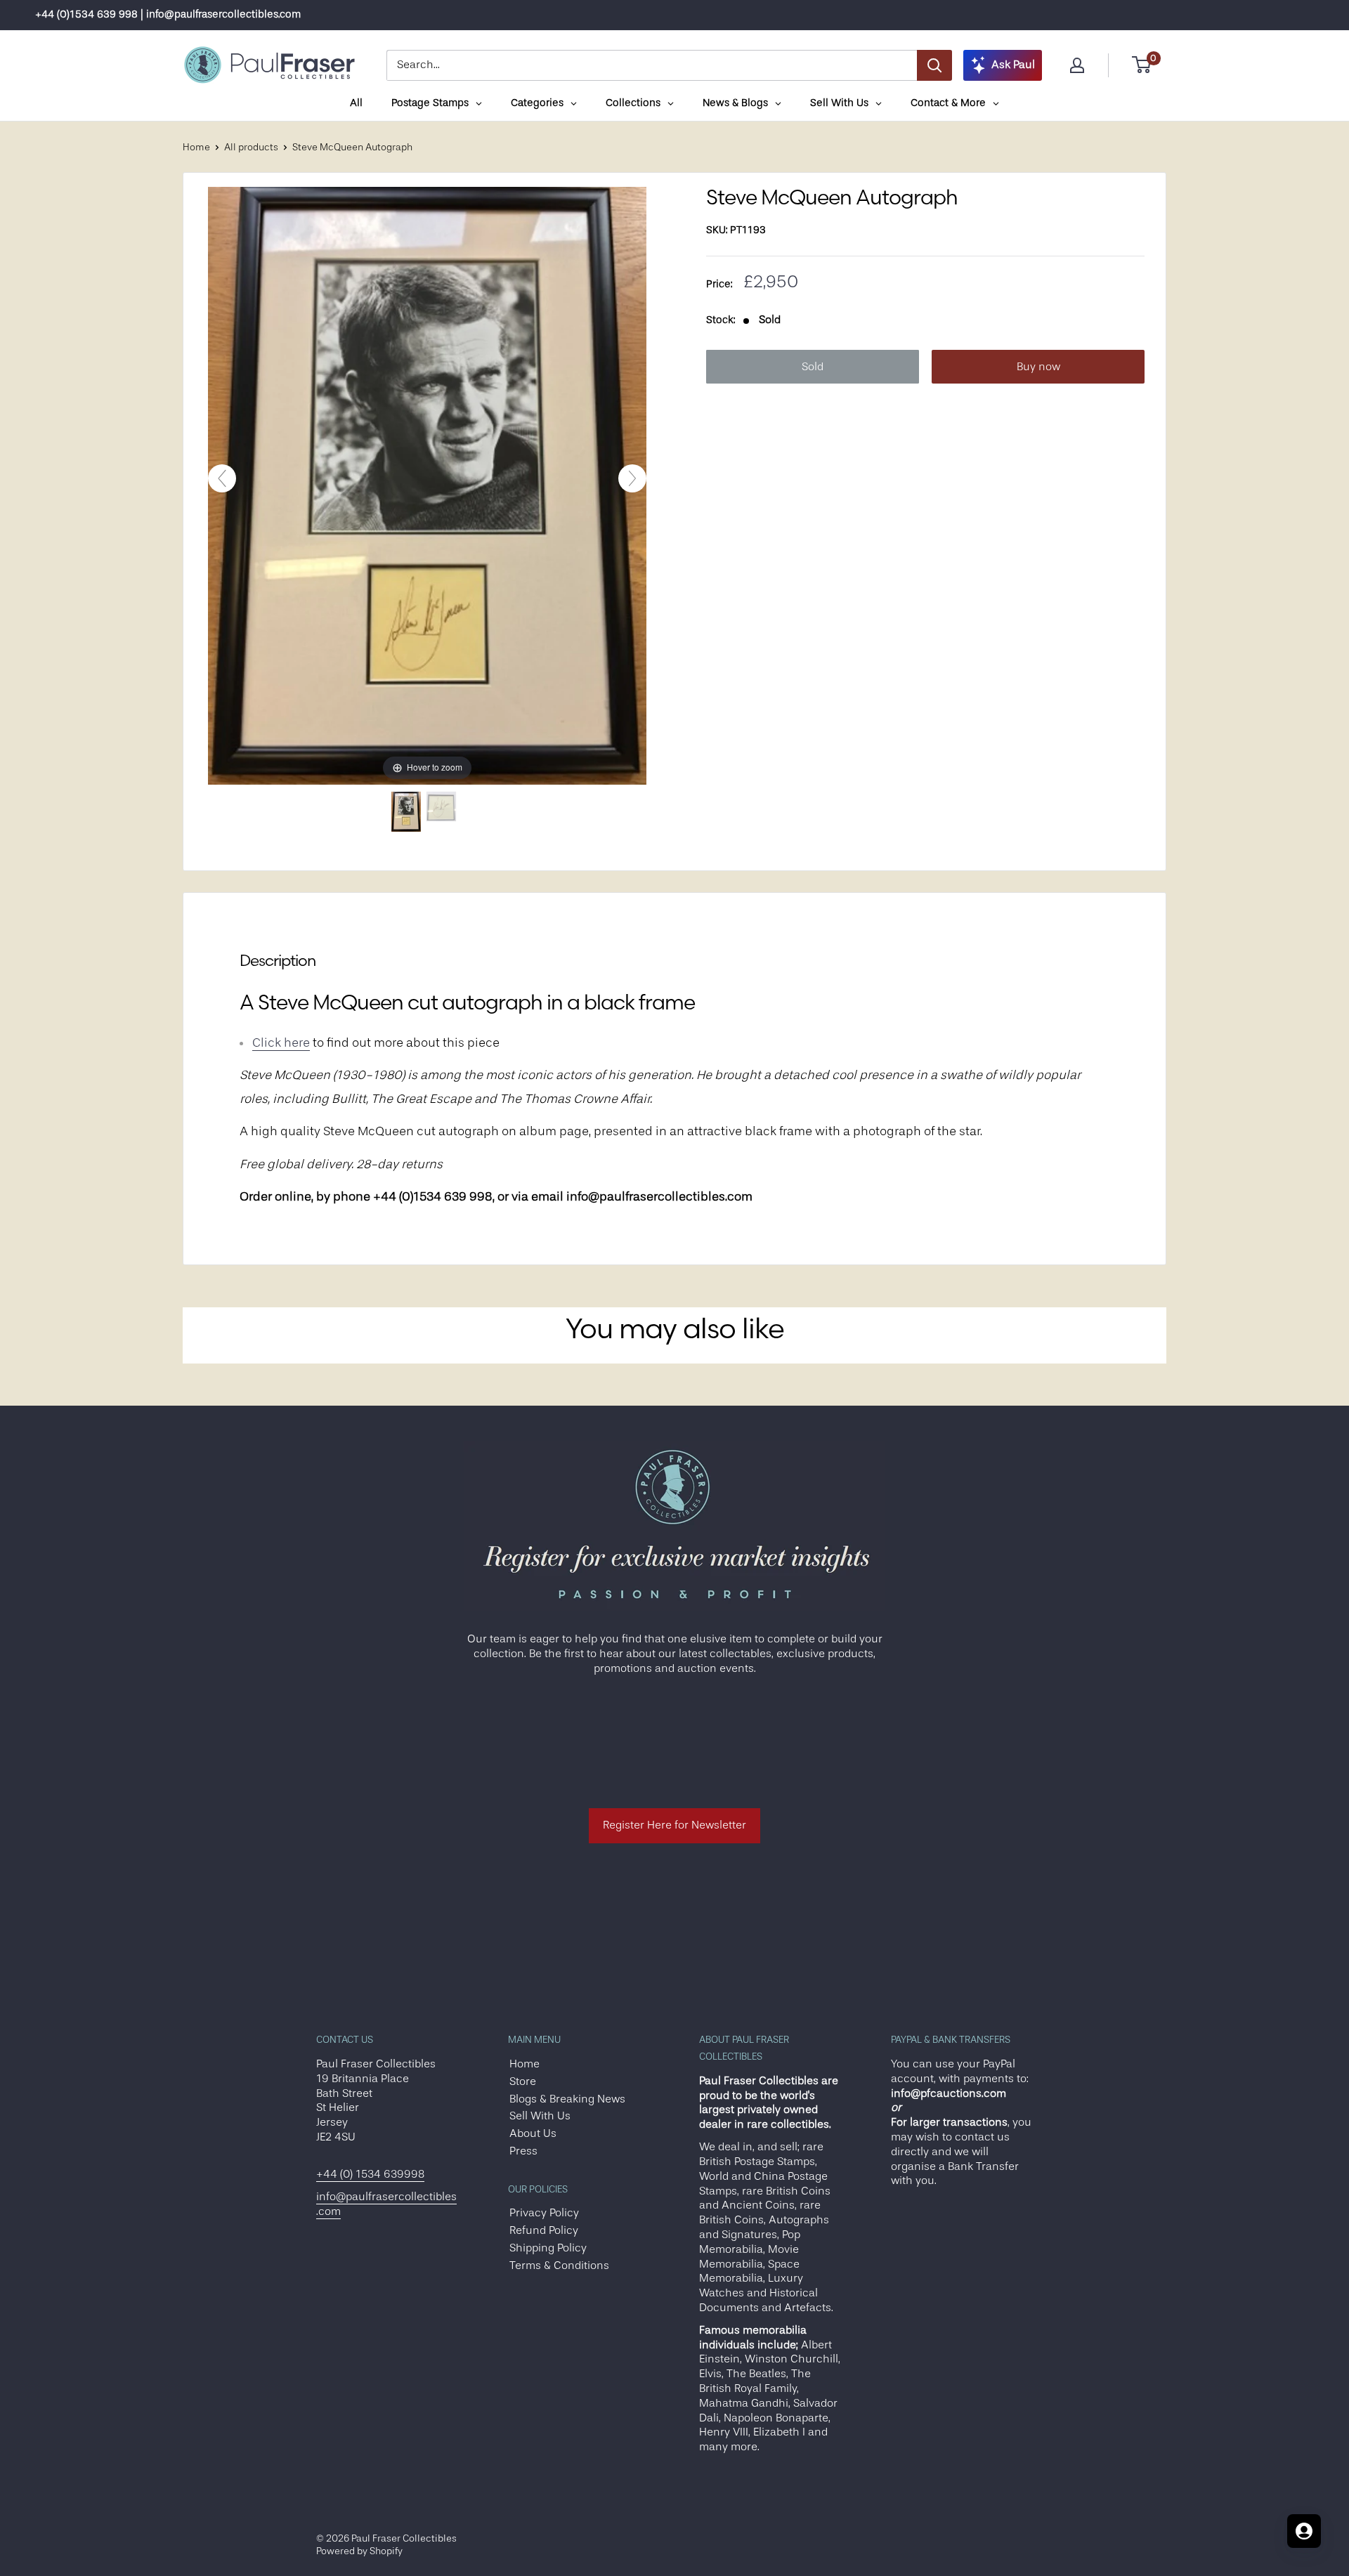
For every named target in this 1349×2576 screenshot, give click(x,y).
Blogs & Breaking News (567, 2099)
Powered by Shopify (359, 2551)
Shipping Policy (548, 2248)
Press (523, 2151)
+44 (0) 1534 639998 (370, 2174)
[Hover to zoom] (427, 485)
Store (523, 2081)
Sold (813, 367)
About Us (533, 2133)
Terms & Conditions (559, 2266)
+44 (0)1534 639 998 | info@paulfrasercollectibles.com (168, 14)
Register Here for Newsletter (674, 1825)
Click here (281, 1042)
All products (251, 147)
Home (196, 147)
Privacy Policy (544, 2213)
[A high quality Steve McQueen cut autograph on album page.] (441, 812)
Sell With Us (540, 2116)
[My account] (1077, 65)
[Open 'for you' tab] (1304, 2531)
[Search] (934, 65)
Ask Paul (1013, 65)
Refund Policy (544, 2230)
